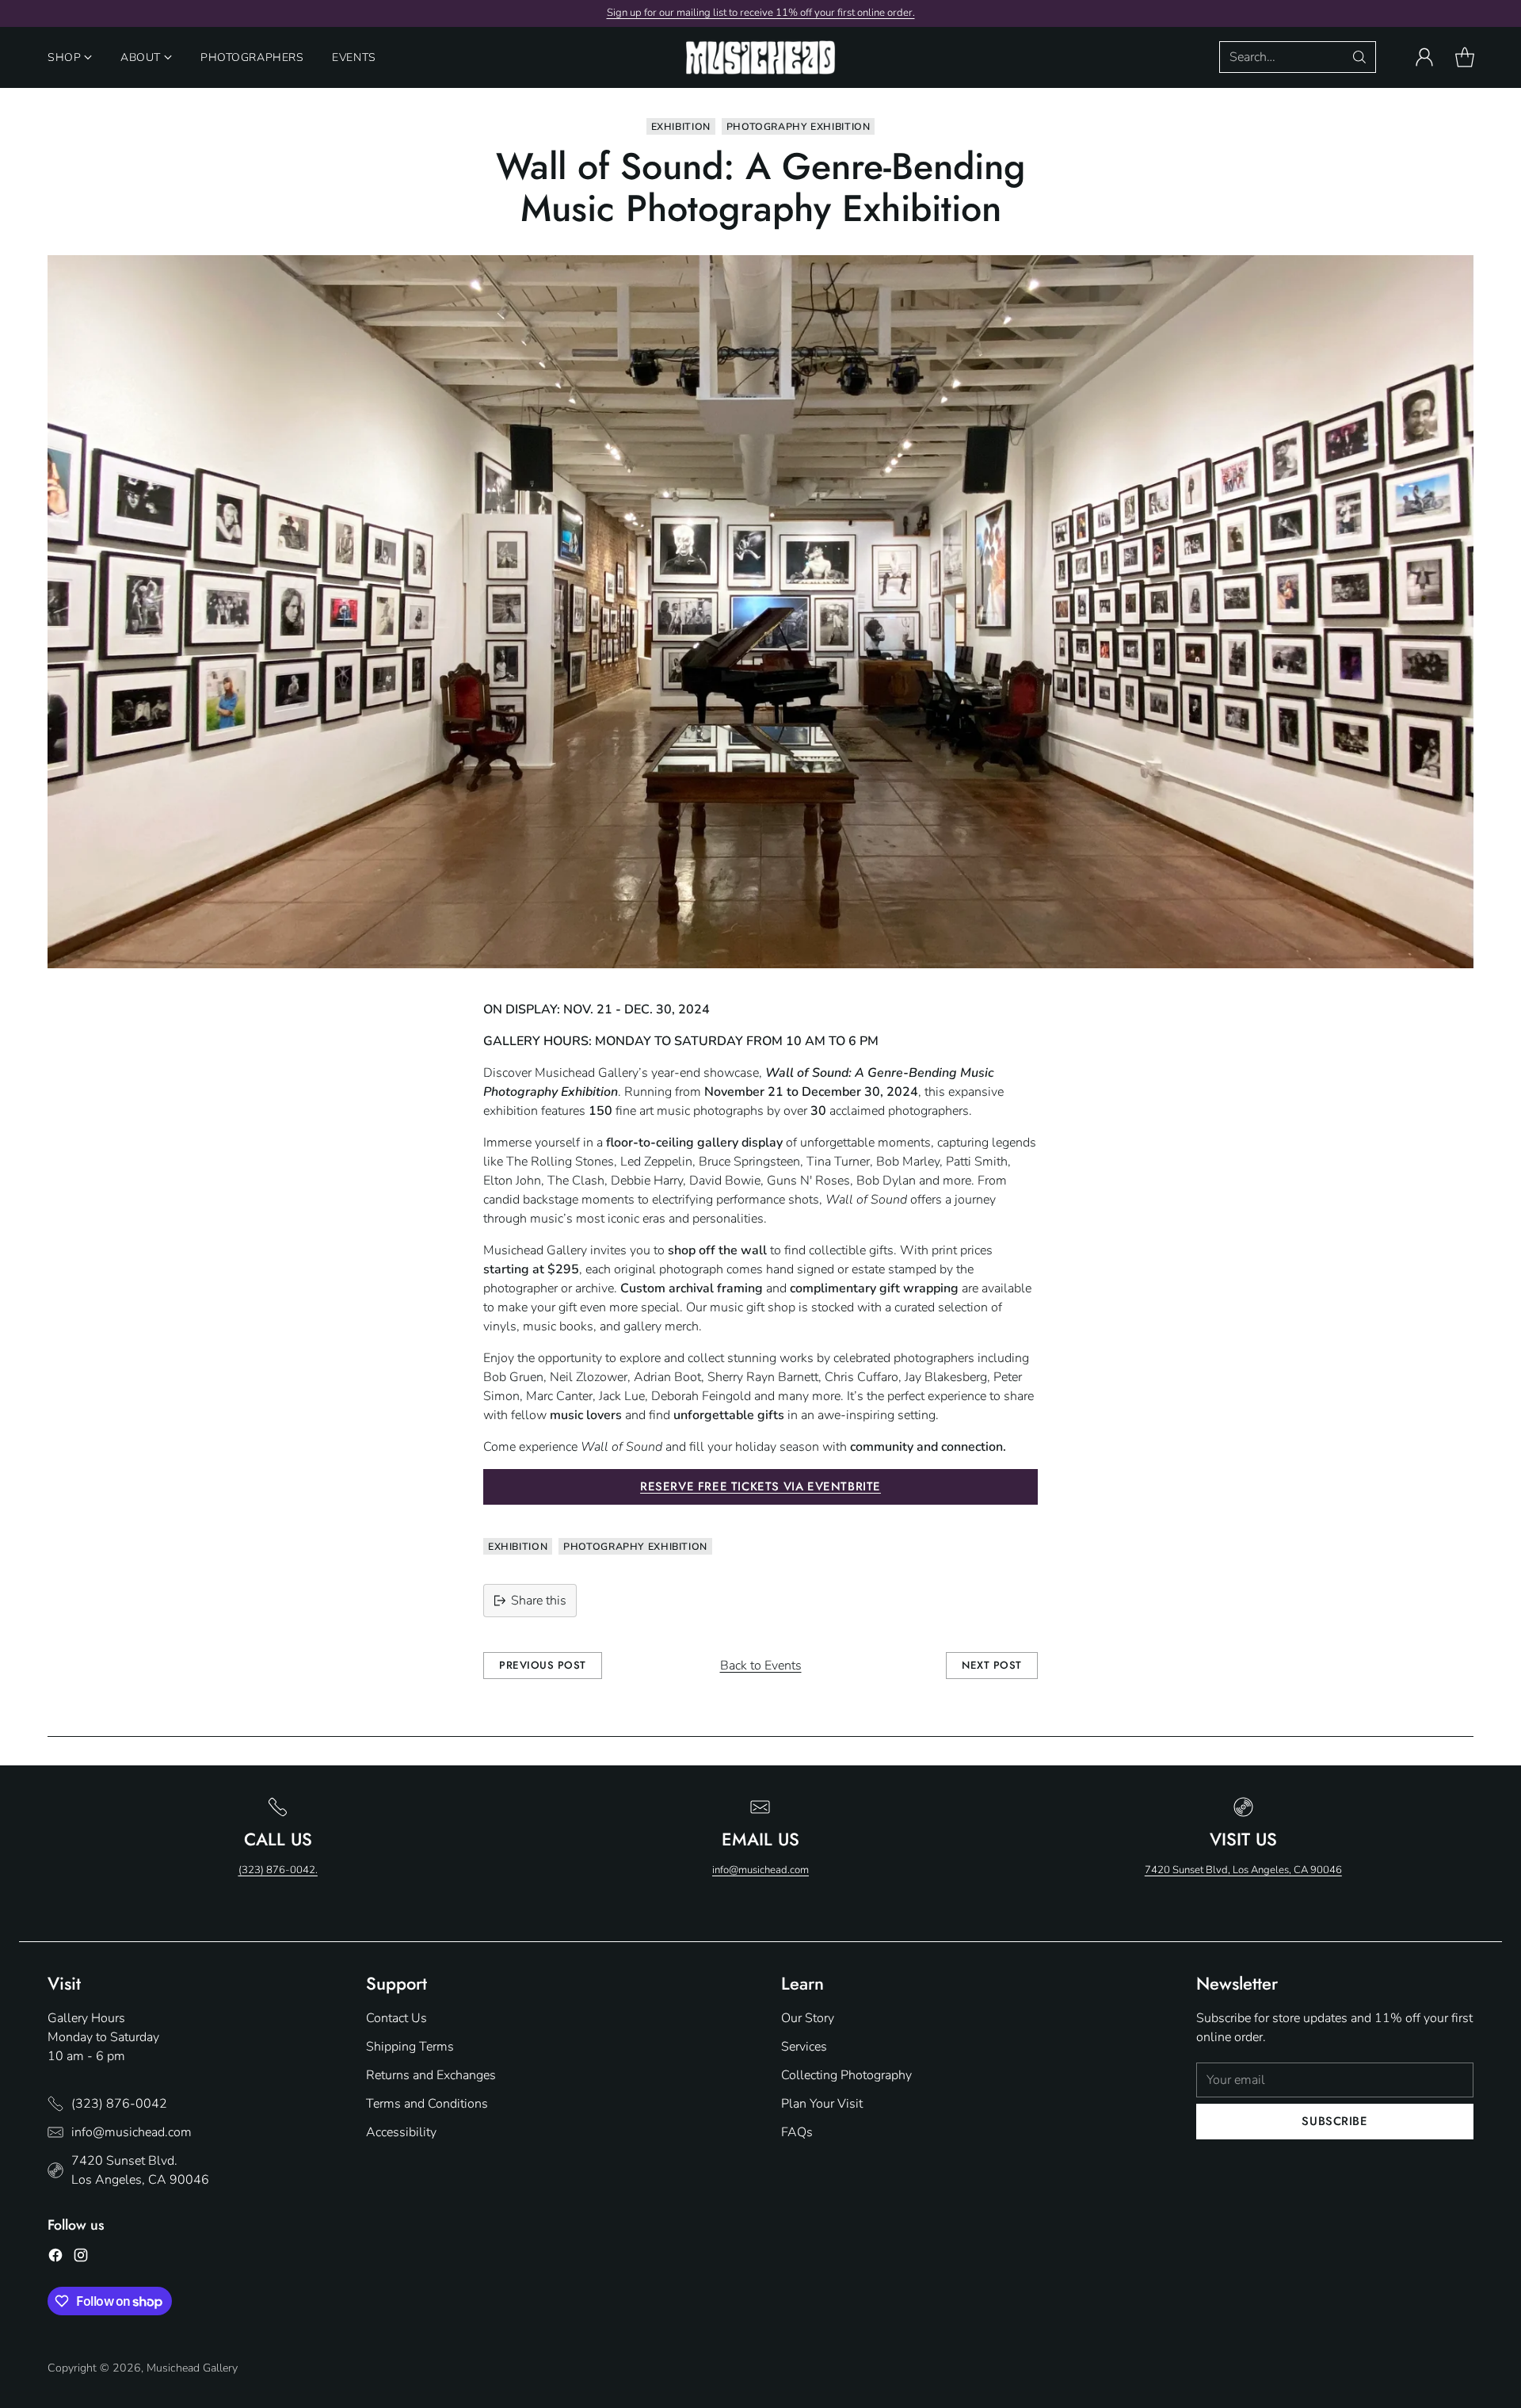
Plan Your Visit (822, 2104)
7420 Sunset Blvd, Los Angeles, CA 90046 (1243, 1870)
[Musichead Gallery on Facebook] (55, 2258)
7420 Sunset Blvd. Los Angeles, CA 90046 (140, 2170)
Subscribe (1334, 2121)
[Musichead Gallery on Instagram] (81, 2258)
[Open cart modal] (1465, 57)
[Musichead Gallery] (760, 57)
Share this (539, 1601)
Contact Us (396, 2018)
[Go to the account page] (1424, 57)
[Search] (1359, 57)
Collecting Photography (846, 2075)
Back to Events (761, 1666)
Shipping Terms (410, 2047)
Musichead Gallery (192, 2368)
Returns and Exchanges (431, 2075)
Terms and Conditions (427, 2104)
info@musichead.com (760, 1870)
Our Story (808, 2018)
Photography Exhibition (799, 126)
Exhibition (681, 126)
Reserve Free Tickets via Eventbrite (760, 1486)
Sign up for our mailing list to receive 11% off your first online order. (761, 13)
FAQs (797, 2132)
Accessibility (401, 2132)
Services (804, 2047)
